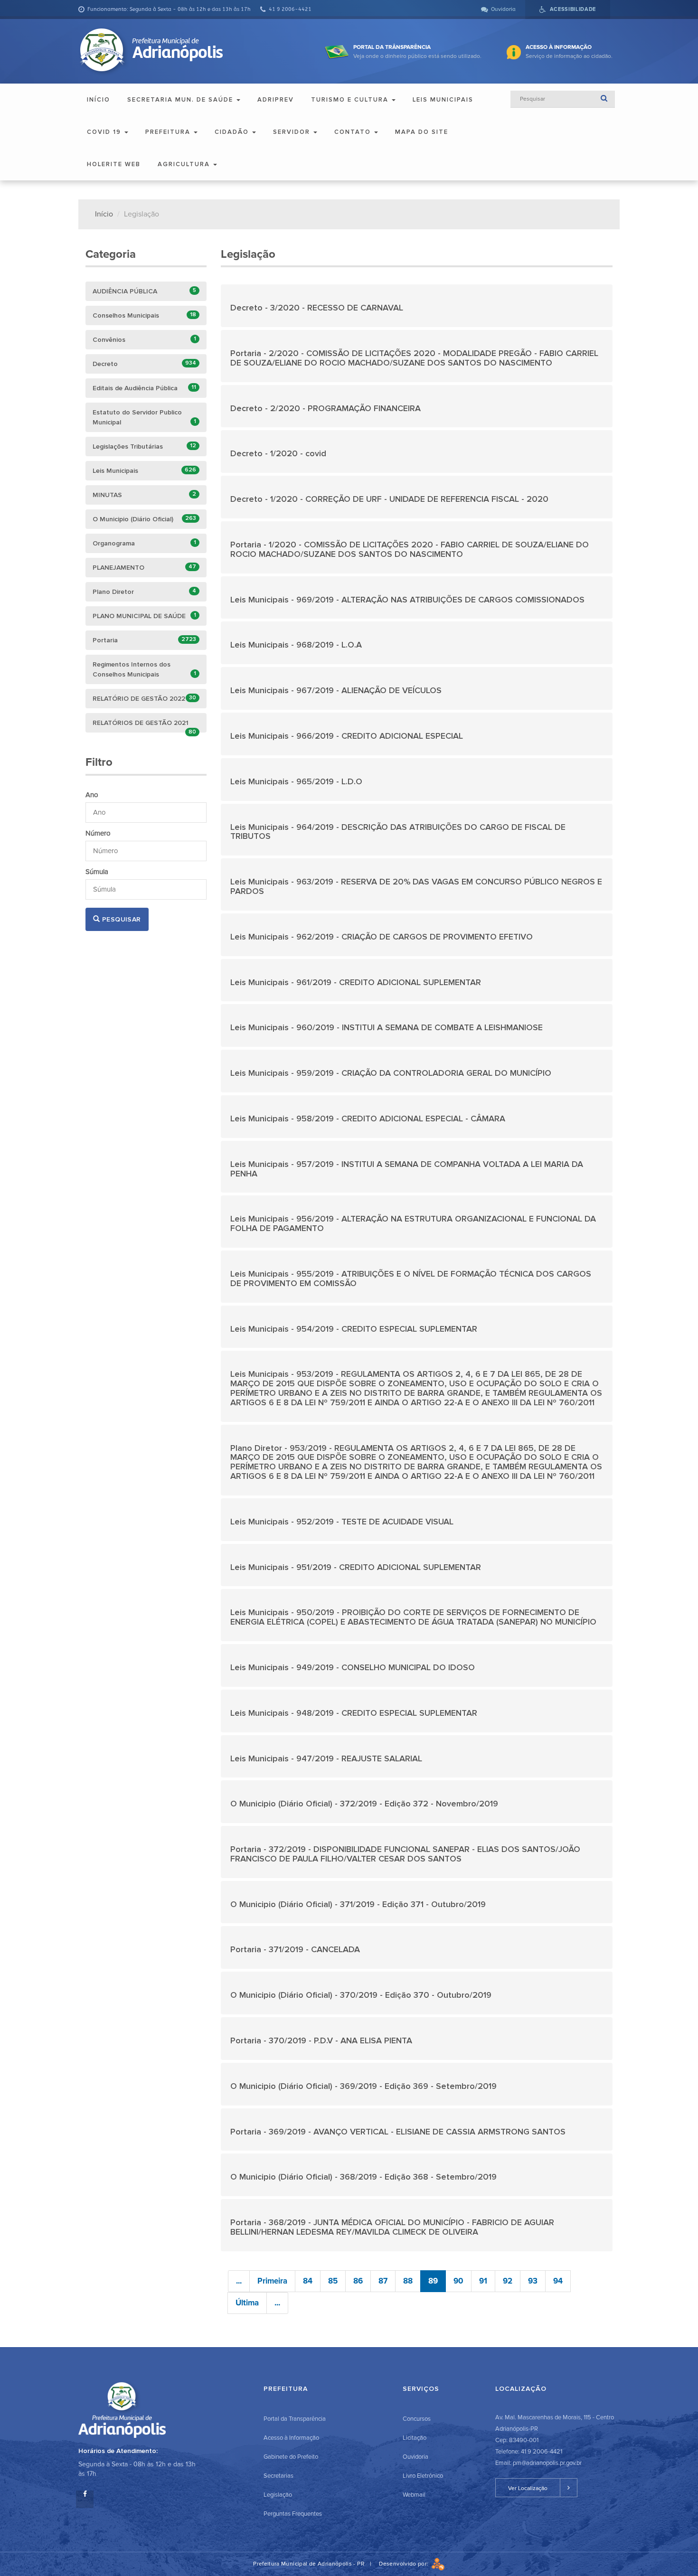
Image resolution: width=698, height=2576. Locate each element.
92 (508, 2281)
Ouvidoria (415, 2457)
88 (408, 2281)
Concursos (417, 2419)
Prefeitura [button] (169, 132)
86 (358, 2281)
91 (483, 2281)
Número (98, 833)
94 (558, 2281)
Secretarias (278, 2476)
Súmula (97, 872)
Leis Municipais (443, 100)
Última (247, 2303)
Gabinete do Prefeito (291, 2457)
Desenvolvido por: (405, 2564)
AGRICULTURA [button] (185, 164)
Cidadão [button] (233, 132)
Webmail (414, 2495)
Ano (92, 795)
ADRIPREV (276, 100)
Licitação (415, 2438)
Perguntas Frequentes (293, 2514)
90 (458, 2281)
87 (383, 2281)
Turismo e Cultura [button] (351, 100)
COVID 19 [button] (105, 132)
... (239, 2281)
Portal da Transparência (295, 2419)
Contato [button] (354, 132)
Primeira (272, 2281)
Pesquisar (120, 919)
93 (533, 2281)
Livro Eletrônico (423, 2476)
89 (433, 2281)
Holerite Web (114, 164)
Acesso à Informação (291, 2438)
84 (308, 2281)
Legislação (278, 2495)
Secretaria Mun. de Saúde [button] (181, 100)
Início (99, 100)
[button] (417, 306)
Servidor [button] (293, 132)
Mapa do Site (422, 132)
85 (333, 2281)
